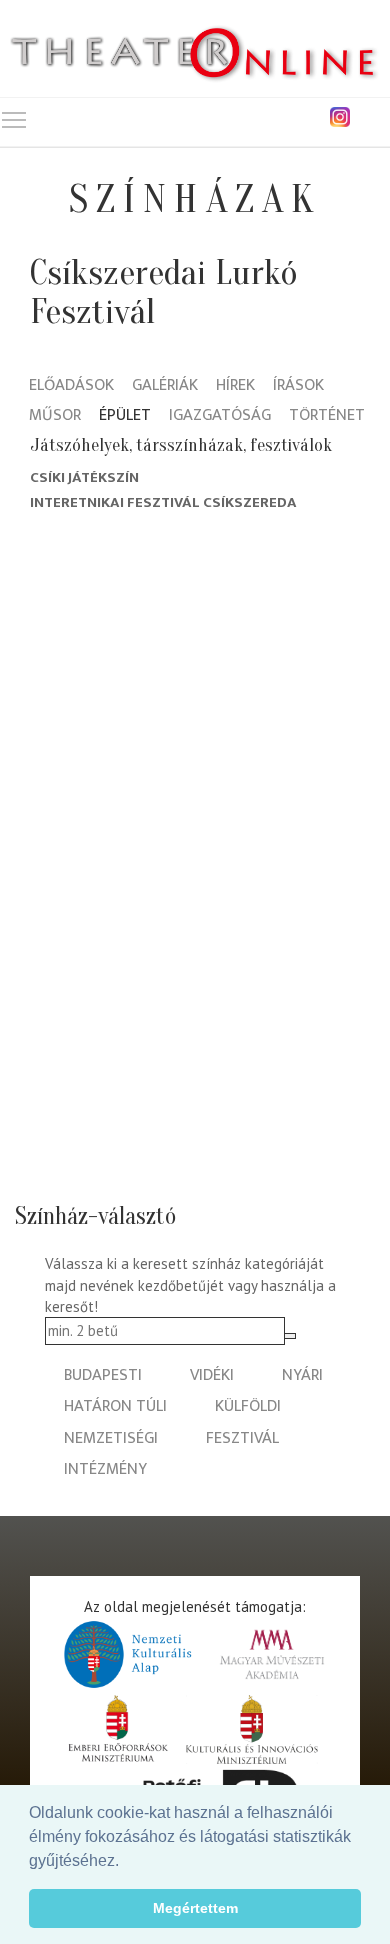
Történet (327, 416)
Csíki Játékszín (84, 477)
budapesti (103, 1375)
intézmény (105, 1469)
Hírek (235, 386)
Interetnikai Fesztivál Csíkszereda (163, 502)
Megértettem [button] (195, 1908)
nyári (302, 1375)
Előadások (71, 386)
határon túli (115, 1406)
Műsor (55, 416)
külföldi (248, 1406)
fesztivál (242, 1438)
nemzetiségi (111, 1438)
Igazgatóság (220, 416)
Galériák (165, 386)
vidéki (212, 1375)
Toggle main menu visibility (14, 119)
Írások (298, 386)
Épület (125, 416)
